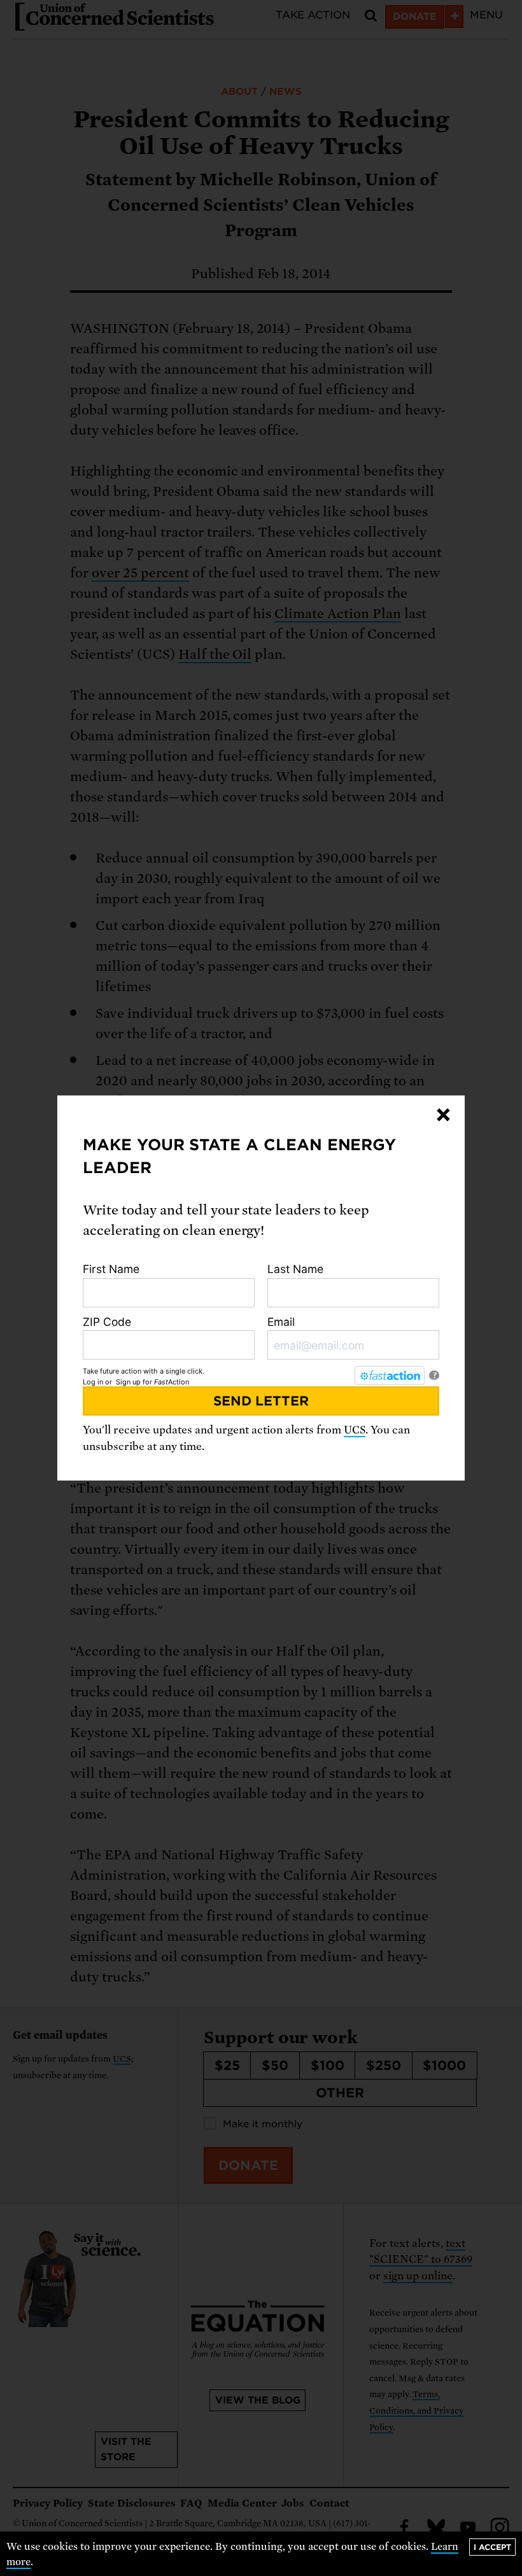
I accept (492, 2547)
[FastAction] (390, 1376)
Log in (93, 1382)
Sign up (128, 1382)
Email (281, 1322)
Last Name (295, 1269)
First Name (111, 1269)
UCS (355, 1430)
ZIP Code (107, 1322)
